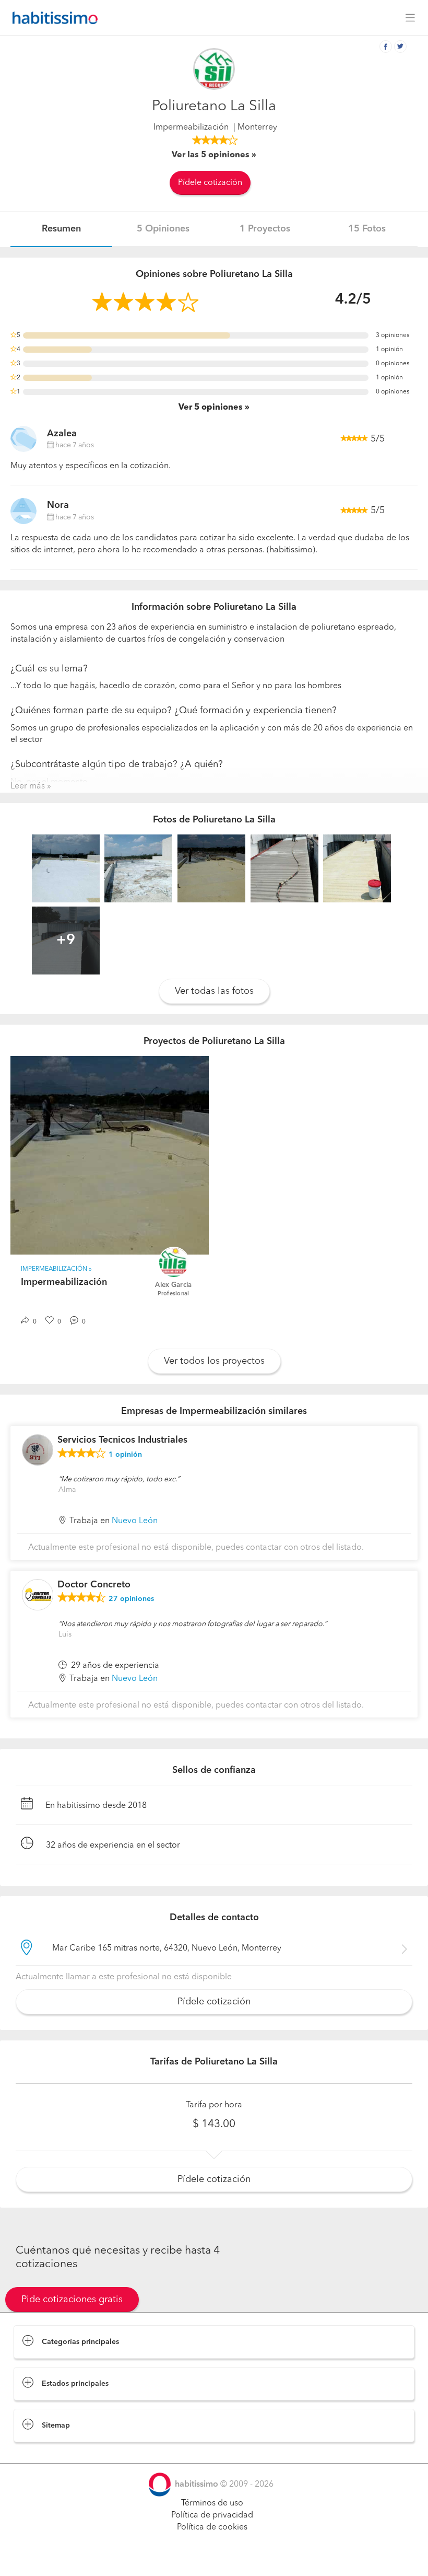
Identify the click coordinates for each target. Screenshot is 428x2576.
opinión (125, 1455)
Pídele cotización (210, 183)
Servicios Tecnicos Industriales (122, 1440)
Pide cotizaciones (214, 2558)
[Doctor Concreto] (38, 1595)
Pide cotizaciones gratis (72, 2300)
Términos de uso (212, 2503)
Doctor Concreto (94, 1585)
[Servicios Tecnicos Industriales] (38, 1450)
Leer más (28, 786)
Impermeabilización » (56, 1269)
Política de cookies (212, 2527)
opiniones (131, 1599)
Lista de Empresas (48, 2453)
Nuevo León (135, 1521)
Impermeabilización (191, 127)
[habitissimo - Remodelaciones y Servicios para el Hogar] (52, 18)
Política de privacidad (212, 2515)
